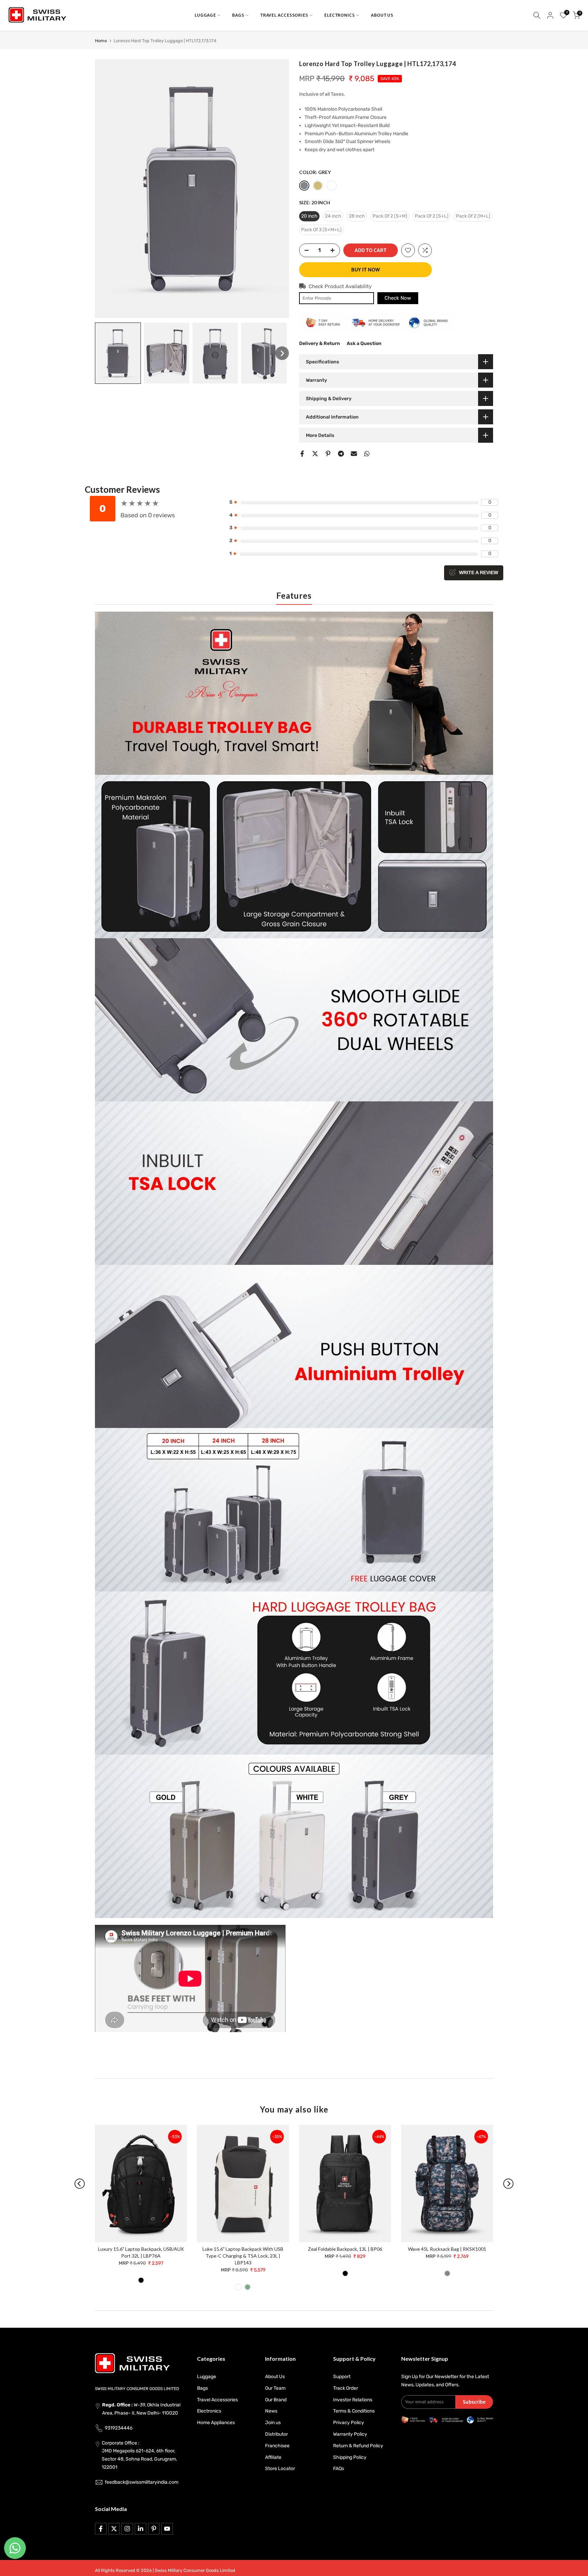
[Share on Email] (354, 454)
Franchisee (277, 2446)
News (271, 2411)
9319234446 (119, 2428)
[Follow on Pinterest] (154, 2529)
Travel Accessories (217, 2400)
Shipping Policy (350, 2457)
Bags (202, 2388)
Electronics (209, 2411)
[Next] (508, 2184)
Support (342, 2377)
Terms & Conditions (354, 2411)
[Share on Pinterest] (328, 454)
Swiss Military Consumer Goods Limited (195, 2570)
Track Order (346, 2388)
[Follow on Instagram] (127, 2529)
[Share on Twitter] (315, 454)
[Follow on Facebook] (101, 2529)
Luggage (207, 2377)
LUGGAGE (205, 15)
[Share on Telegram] (341, 454)
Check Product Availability (340, 286)
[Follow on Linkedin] (141, 2529)
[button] (118, 353)
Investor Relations (353, 2400)
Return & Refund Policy (358, 2446)
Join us (273, 2423)
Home (101, 41)
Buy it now (365, 270)
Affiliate (273, 2457)
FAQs (339, 2469)
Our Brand (276, 2400)
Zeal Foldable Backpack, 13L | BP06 (345, 2249)
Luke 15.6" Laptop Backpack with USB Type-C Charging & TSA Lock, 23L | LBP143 (243, 2256)
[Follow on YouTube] (167, 2529)
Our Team (275, 2388)
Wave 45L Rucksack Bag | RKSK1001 (447, 2249)
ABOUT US (382, 15)
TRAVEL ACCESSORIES (284, 15)
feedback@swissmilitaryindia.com (142, 2482)
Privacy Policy (349, 2423)
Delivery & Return (320, 343)
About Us (275, 2377)
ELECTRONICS (340, 15)
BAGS (238, 15)
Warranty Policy (350, 2434)
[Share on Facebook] (302, 454)
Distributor (276, 2434)
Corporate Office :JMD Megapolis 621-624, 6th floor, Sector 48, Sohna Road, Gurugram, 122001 (139, 2455)
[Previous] (80, 2184)
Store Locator (280, 2469)
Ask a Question (364, 343)
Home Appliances (216, 2423)
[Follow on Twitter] (114, 2529)
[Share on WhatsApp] (367, 454)
